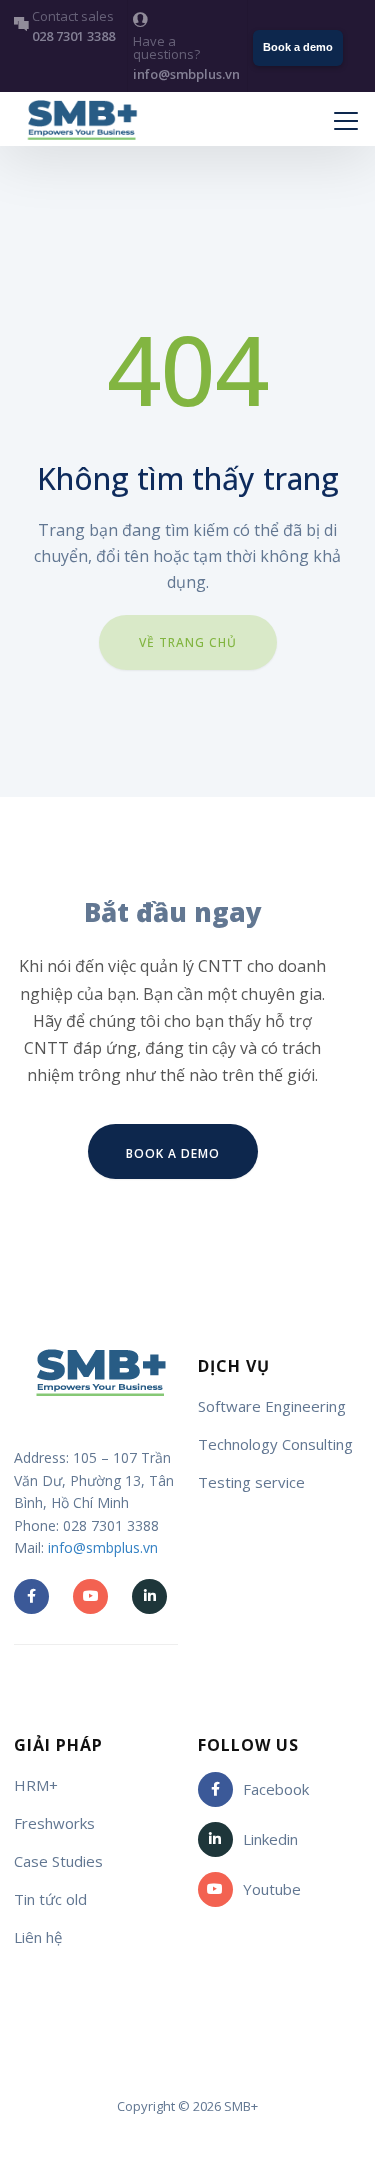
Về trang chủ (188, 642)
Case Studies (58, 1861)
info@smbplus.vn (103, 1547)
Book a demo (298, 47)
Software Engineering (272, 1406)
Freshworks (54, 1823)
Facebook (276, 1789)
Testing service (251, 1482)
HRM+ (36, 1785)
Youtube (272, 1889)
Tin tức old (50, 1899)
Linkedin (270, 1839)
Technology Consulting (275, 1444)
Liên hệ (38, 1937)
